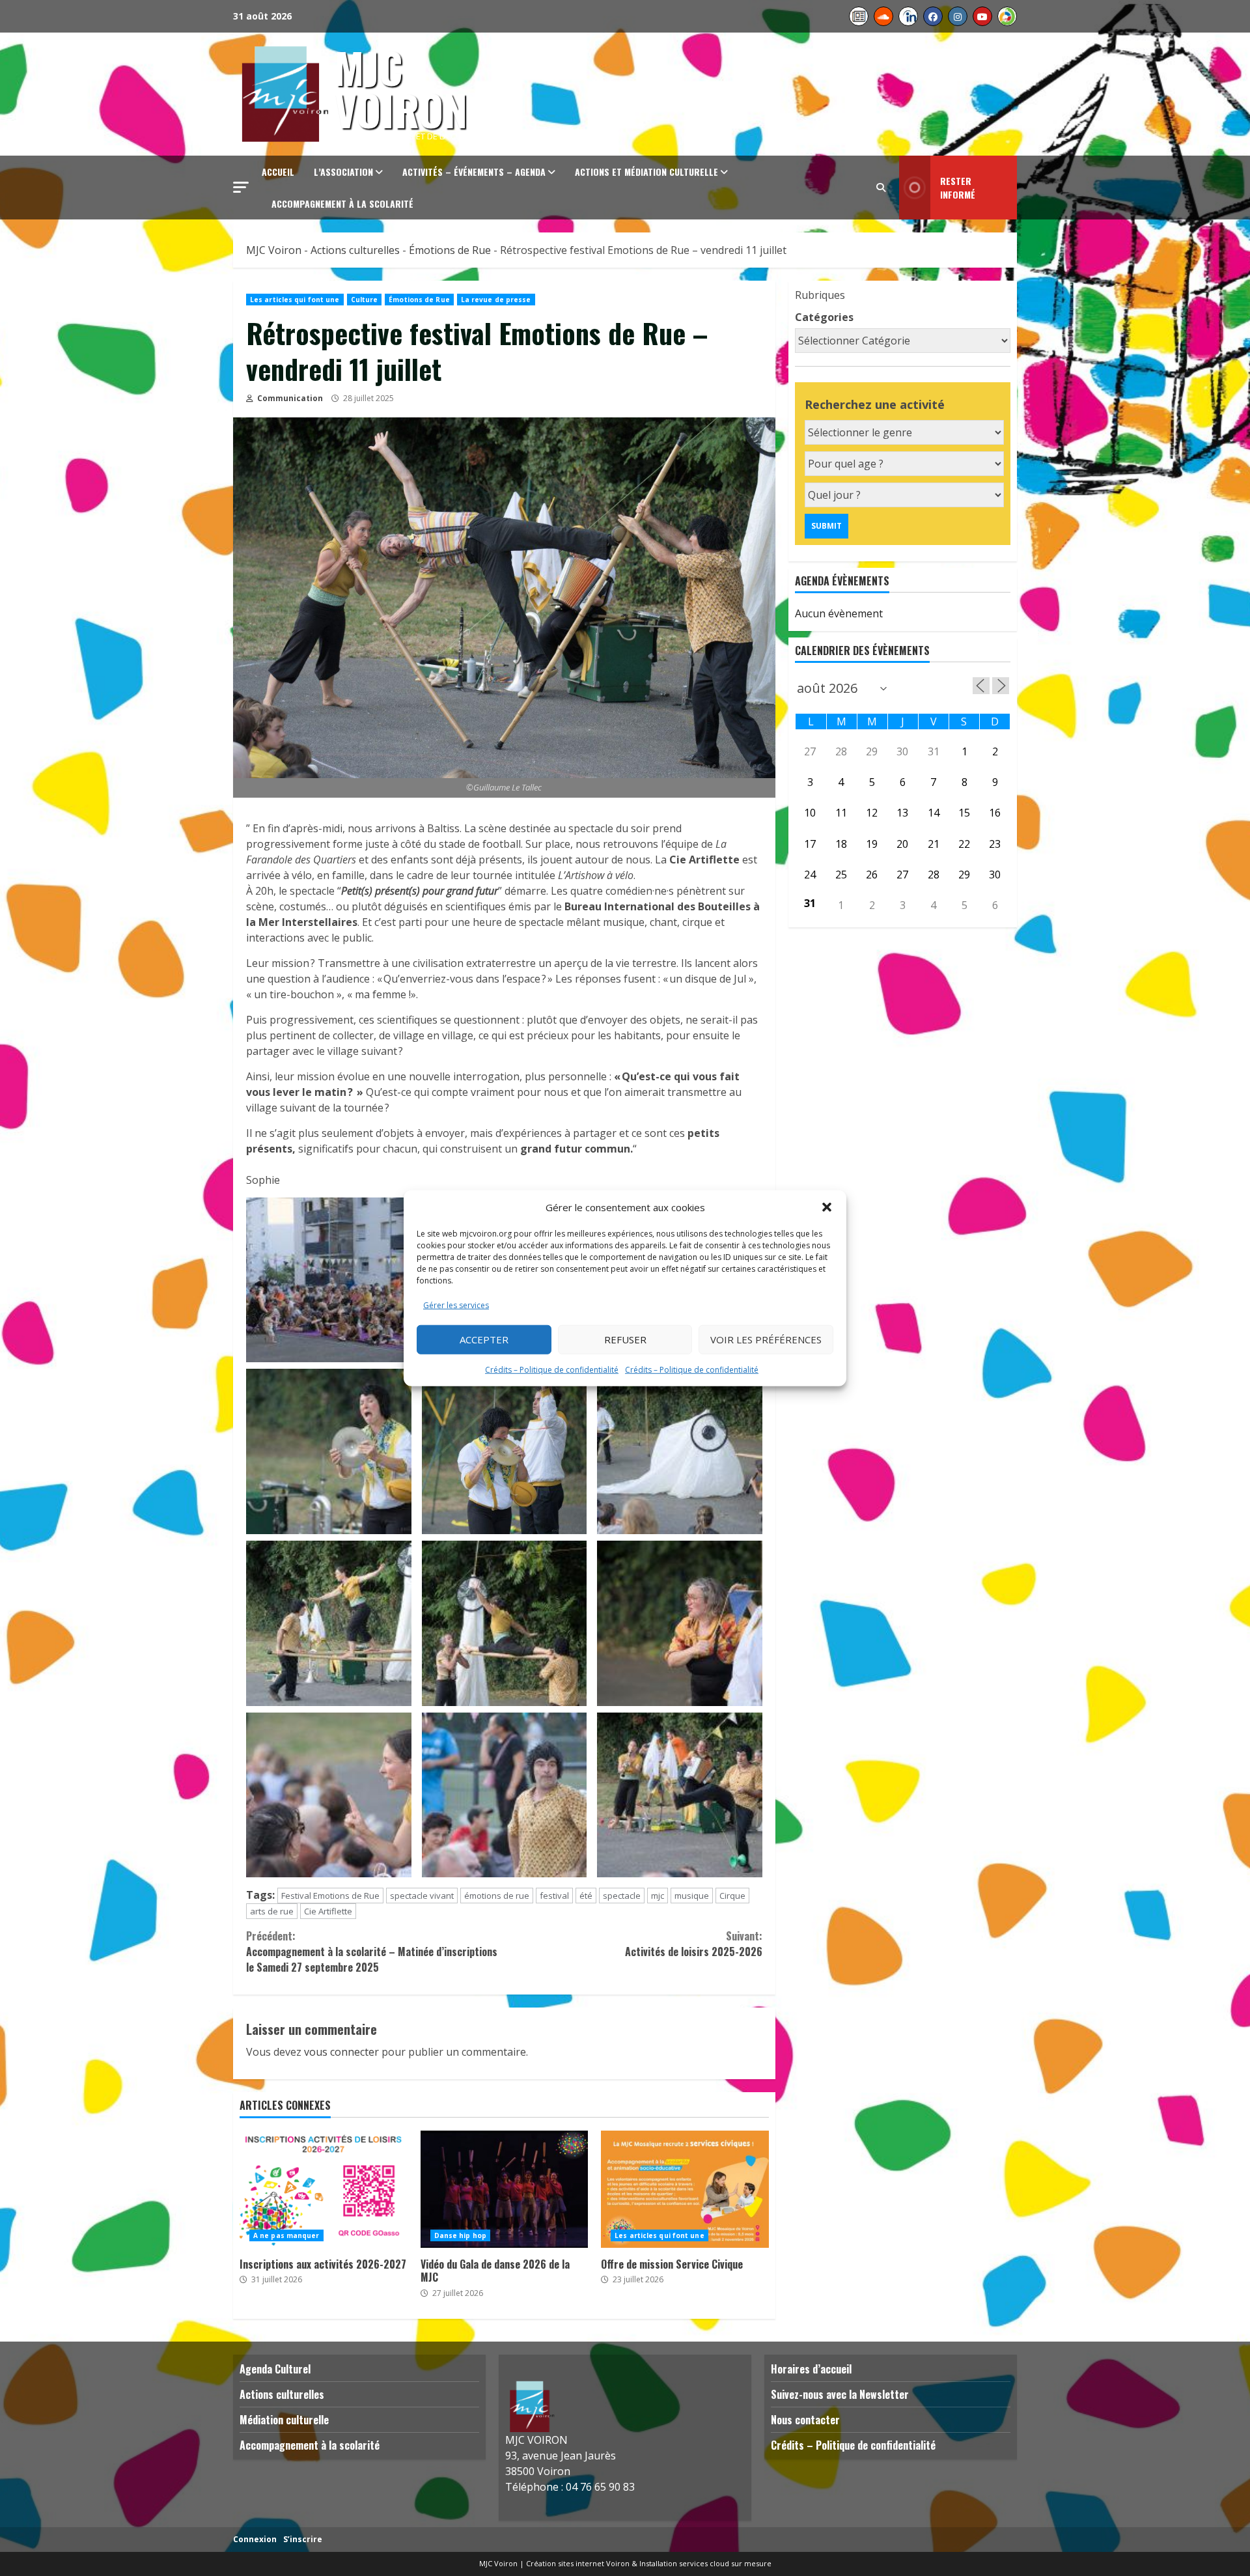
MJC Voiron (401, 88)
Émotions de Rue (419, 300)
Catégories (824, 317)
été (586, 1896)
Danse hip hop (460, 2235)
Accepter (484, 1339)
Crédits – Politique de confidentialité (552, 1369)
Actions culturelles (282, 2394)
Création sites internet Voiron (578, 2563)
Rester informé (958, 188)
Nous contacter (805, 2420)
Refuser (625, 1339)
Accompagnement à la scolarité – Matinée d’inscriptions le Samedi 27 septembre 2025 (372, 1952)
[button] (827, 1207)
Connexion (255, 2539)
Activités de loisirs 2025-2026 (693, 1944)
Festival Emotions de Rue (330, 1896)
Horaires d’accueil (811, 2369)
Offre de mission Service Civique (685, 2189)
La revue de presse (496, 300)
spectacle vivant (422, 1896)
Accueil (278, 172)
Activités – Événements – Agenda (474, 172)
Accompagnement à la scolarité (342, 203)
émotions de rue (497, 1896)
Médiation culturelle (284, 2420)
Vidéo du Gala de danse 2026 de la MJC (505, 2189)
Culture (365, 300)
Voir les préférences (766, 1339)
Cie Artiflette (328, 1911)
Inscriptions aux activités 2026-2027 (324, 2189)
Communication (289, 398)
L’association (343, 172)
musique (692, 1896)
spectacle (622, 1896)
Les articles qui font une (295, 300)
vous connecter (341, 2052)
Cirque (732, 1896)
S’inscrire (303, 2539)
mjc (658, 1896)
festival (554, 1896)
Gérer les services (456, 1305)
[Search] (881, 188)
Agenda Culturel (275, 2369)
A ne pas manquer (286, 2235)
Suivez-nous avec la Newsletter (840, 2394)
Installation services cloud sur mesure (705, 2563)
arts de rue (272, 1911)
